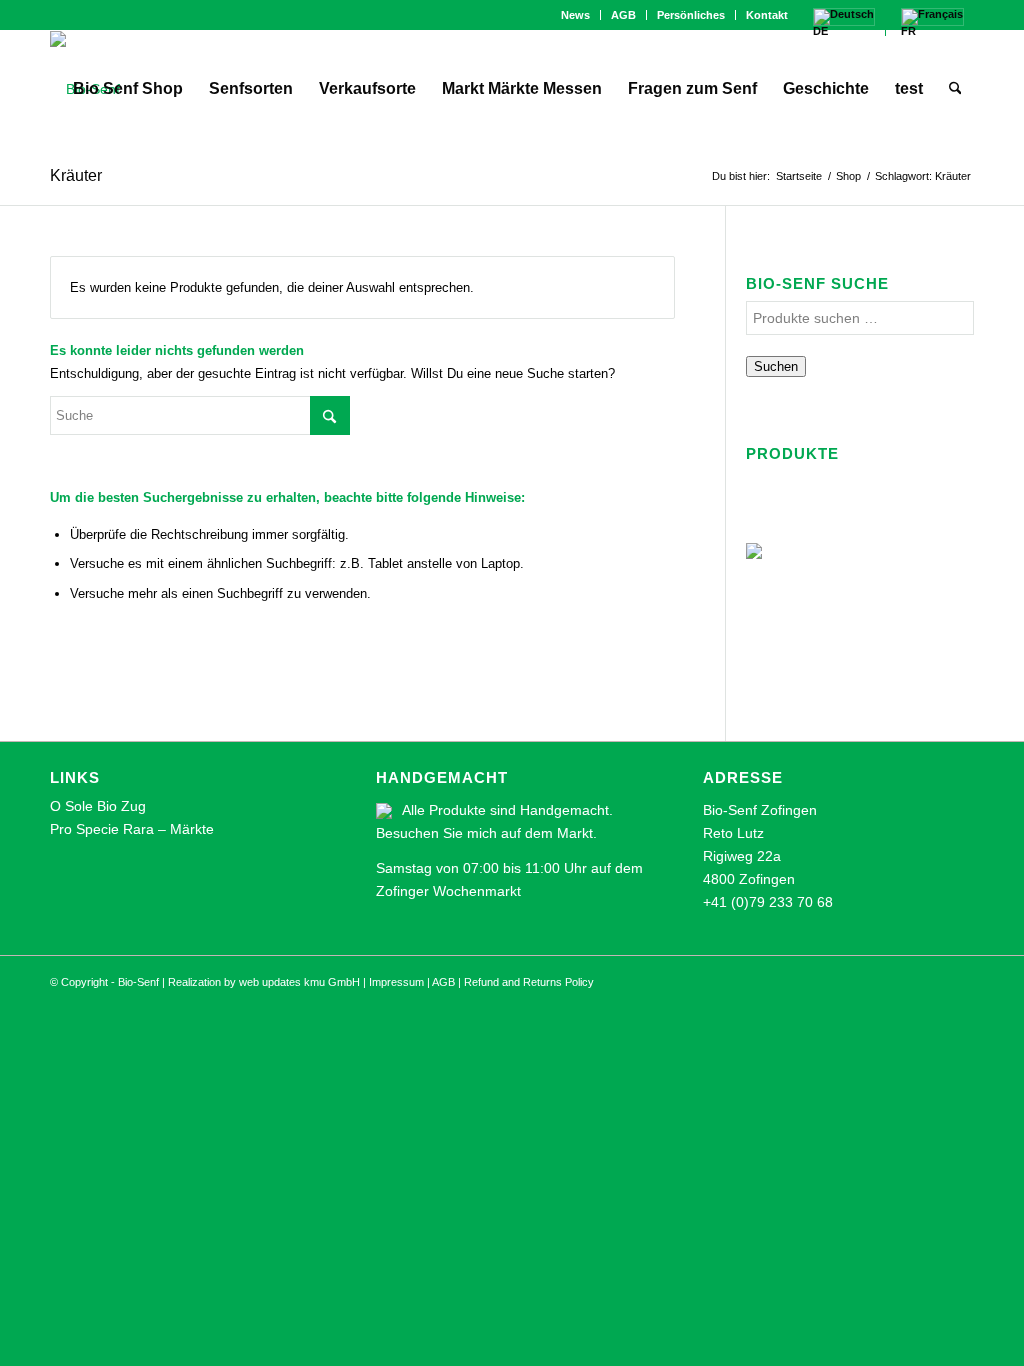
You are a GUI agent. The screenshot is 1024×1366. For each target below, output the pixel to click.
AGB (623, 15)
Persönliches (691, 15)
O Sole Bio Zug (98, 806)
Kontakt (767, 15)
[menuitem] (576, 15)
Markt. (577, 833)
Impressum (396, 982)
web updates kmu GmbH (299, 982)
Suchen (776, 366)
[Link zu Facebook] (56, 15)
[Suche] (955, 89)
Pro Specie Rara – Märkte (132, 829)
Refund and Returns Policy (529, 982)
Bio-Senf (138, 982)
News (575, 15)
